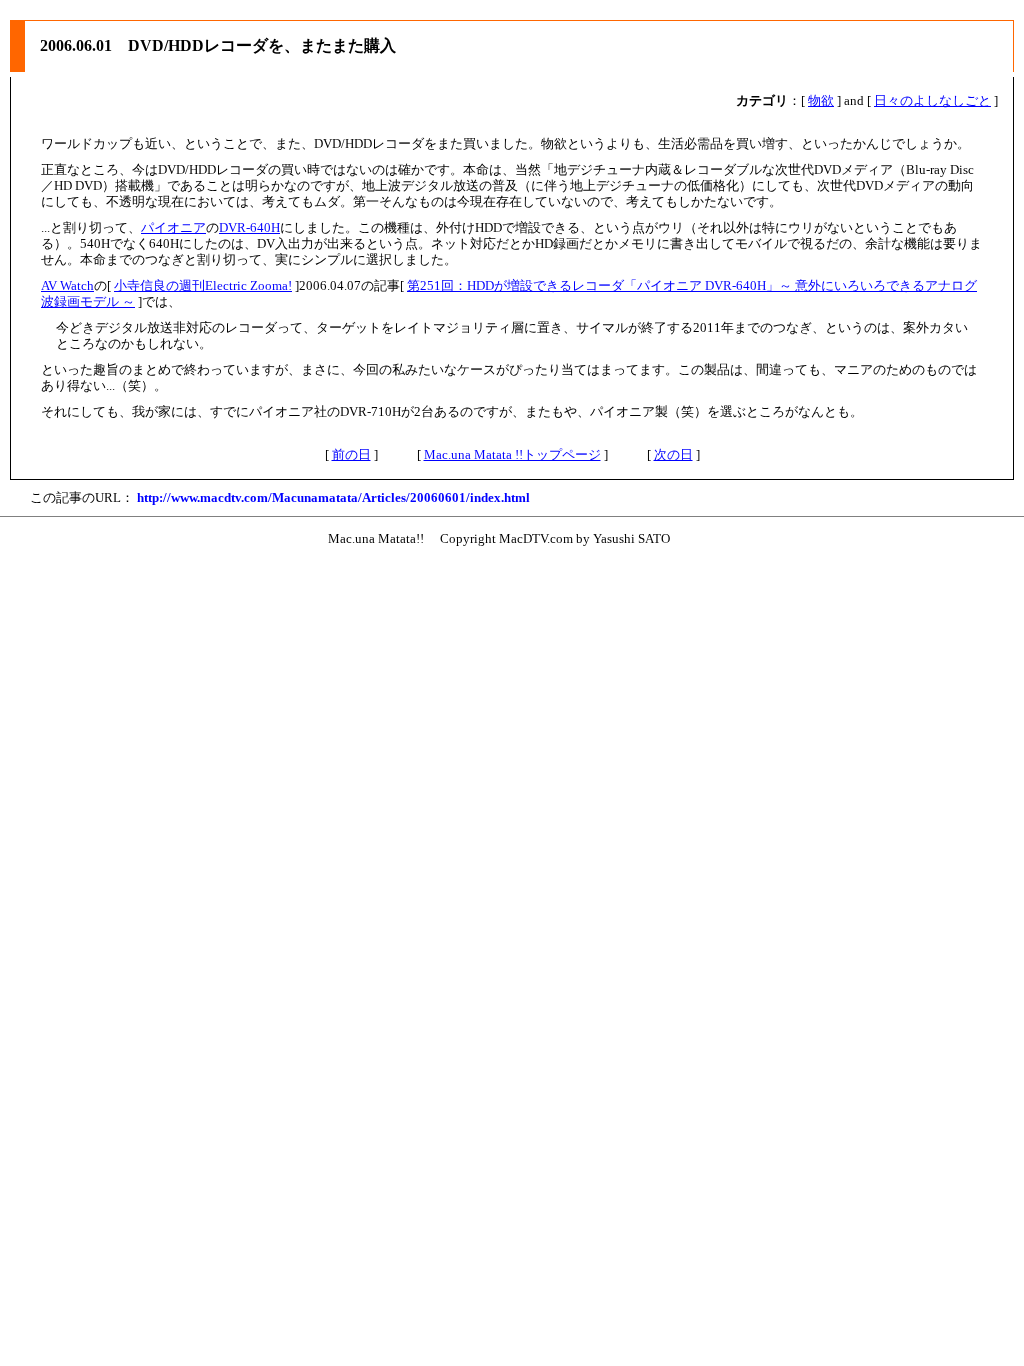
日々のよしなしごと (932, 100)
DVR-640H (249, 227)
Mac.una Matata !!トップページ (512, 454)
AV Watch (67, 285)
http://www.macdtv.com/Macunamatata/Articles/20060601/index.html (333, 497)
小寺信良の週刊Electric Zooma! (203, 285)
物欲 (821, 100)
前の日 (351, 454)
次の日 (673, 454)
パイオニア (173, 227)
